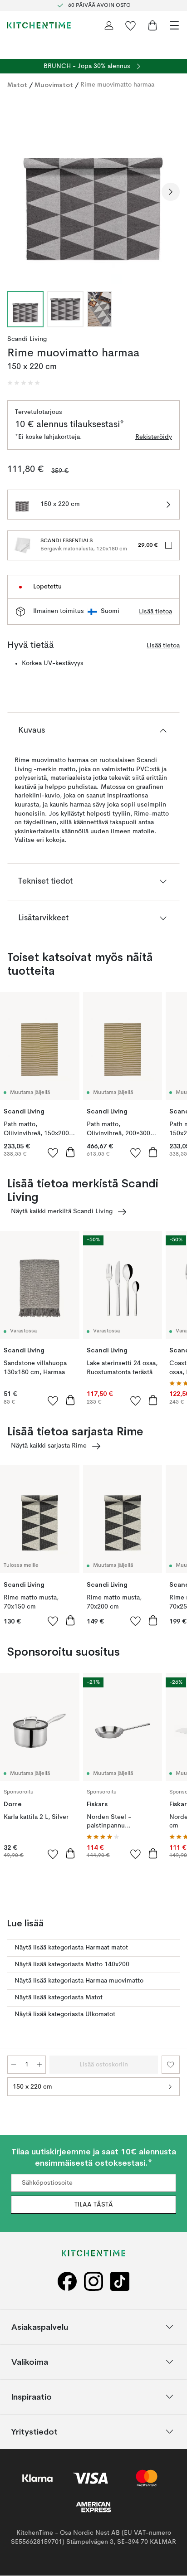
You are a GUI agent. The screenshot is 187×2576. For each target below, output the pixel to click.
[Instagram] (93, 2282)
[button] (24, 383)
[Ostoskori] (153, 25)
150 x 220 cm (32, 2087)
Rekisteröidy (154, 437)
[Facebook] (67, 2282)
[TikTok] (120, 2282)
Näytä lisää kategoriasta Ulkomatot (65, 2014)
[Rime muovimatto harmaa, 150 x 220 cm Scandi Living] (93, 190)
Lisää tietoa (155, 612)
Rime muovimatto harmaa (117, 85)
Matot (17, 85)
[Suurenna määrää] (39, 2065)
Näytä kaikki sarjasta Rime (49, 1446)
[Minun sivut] (109, 25)
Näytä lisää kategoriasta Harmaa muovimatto (79, 1981)
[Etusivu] (39, 25)
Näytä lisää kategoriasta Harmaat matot (71, 1948)
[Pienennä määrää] (14, 2065)
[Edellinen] (16, 192)
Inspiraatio (32, 2397)
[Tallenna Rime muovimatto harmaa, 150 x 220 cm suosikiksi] (171, 2065)
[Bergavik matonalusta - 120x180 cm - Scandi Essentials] (22, 545)
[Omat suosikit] (131, 25)
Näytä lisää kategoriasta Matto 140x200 (72, 1964)
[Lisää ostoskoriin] (70, 1152)
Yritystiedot (34, 2432)
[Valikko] (174, 25)
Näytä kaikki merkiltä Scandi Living (62, 1211)
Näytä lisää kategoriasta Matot (59, 1998)
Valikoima (30, 2362)
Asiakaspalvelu (40, 2327)
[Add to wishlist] (53, 1152)
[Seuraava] (171, 192)
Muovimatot (54, 85)
